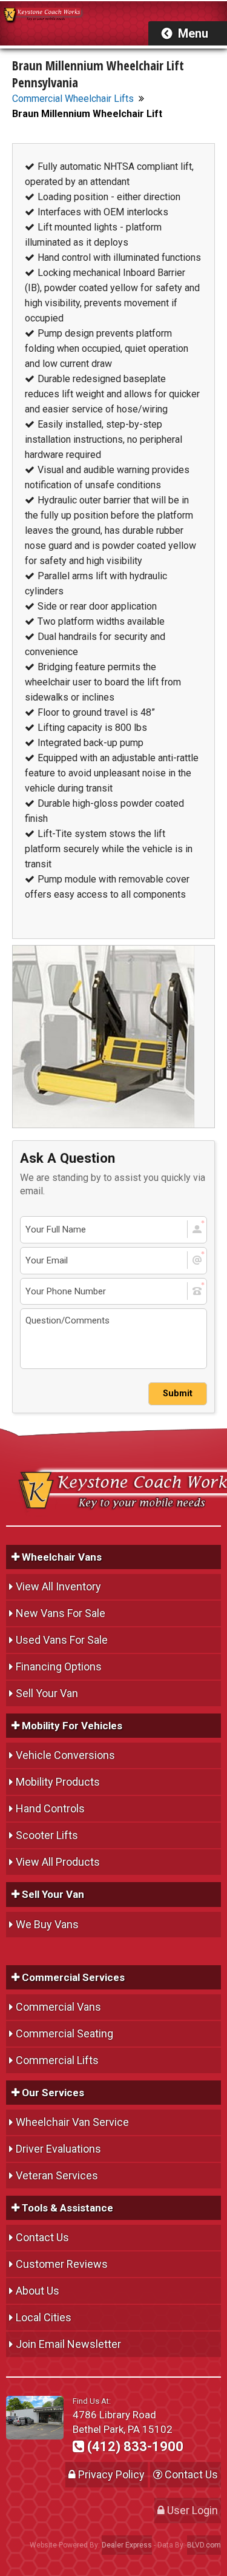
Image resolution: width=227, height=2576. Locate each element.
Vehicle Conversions (65, 1755)
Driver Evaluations (58, 2149)
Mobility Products (58, 1782)
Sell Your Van (47, 1693)
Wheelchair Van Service (72, 2122)
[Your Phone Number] (113, 1292)
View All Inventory (58, 1586)
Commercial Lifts (57, 2060)
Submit (178, 1394)
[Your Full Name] (113, 1230)
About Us (38, 2291)
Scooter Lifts (47, 1835)
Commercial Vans (58, 2007)
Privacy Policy (110, 2474)
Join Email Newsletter (68, 2344)
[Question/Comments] (113, 1339)
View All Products (58, 1862)
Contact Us (42, 2237)
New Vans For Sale (61, 1613)
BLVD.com (204, 2545)
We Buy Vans (47, 1924)
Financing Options (59, 1666)
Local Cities (44, 2317)
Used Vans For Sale (62, 1640)
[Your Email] (113, 1261)
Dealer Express (127, 2545)
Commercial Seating (64, 2033)
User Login (191, 2510)
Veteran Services (57, 2175)
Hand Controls (50, 1808)
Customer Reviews (62, 2264)
